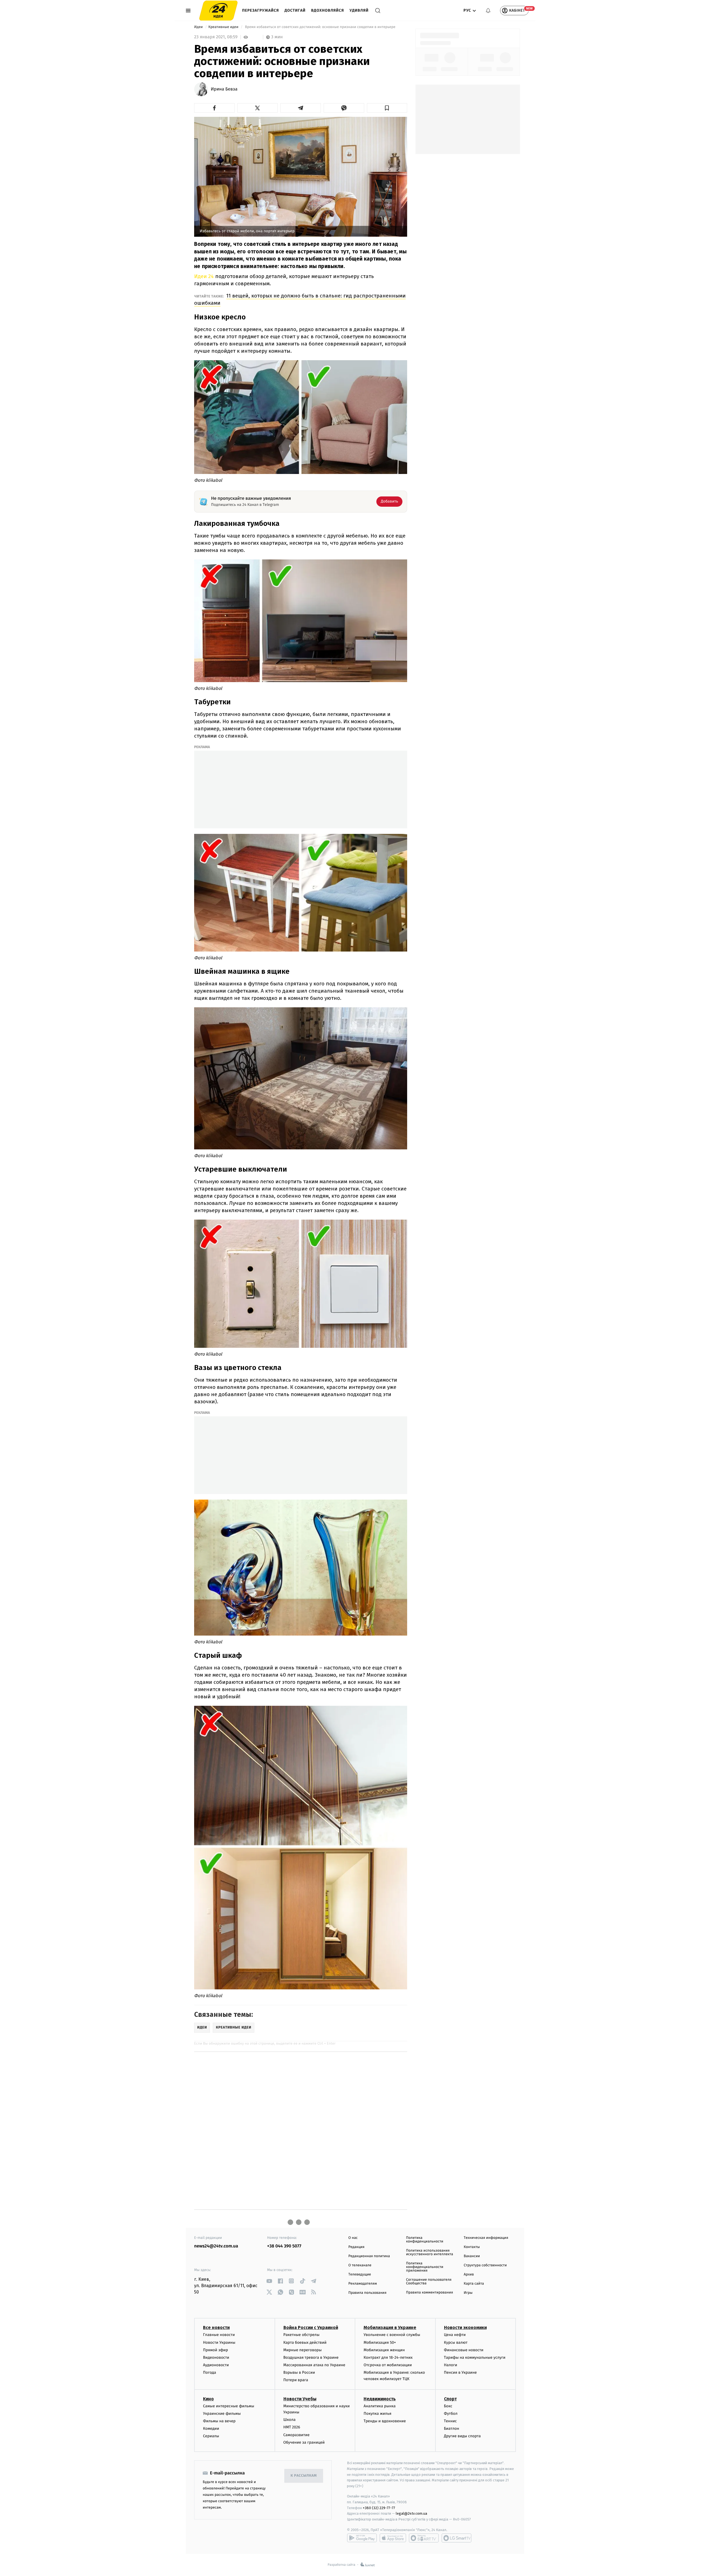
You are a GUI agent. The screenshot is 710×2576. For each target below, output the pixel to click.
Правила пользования (367, 2293)
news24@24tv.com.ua (216, 2246)
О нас (353, 2238)
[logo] (218, 11)
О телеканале (360, 2265)
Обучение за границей (304, 2442)
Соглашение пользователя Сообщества (429, 2282)
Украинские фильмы (222, 2414)
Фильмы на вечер (219, 2421)
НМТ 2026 (292, 2427)
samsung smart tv (457, 2538)
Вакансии (472, 2256)
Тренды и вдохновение (385, 2421)
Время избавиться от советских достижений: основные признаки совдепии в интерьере (320, 27)
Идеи (199, 27)
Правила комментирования (429, 2293)
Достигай (295, 10)
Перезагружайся (261, 10)
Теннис (451, 2421)
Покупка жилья (377, 2414)
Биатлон (452, 2429)
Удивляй (359, 10)
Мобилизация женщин (384, 2350)
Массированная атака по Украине (314, 2365)
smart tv (424, 2538)
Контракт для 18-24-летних (388, 2357)
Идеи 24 (204, 276)
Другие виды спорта (462, 2436)
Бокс (448, 2406)
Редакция (356, 2247)
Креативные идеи (224, 27)
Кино (208, 2399)
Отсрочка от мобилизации (388, 2365)
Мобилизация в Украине (390, 2328)
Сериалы (211, 2436)
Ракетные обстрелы (301, 2335)
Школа (290, 2420)
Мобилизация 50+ (380, 2342)
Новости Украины (219, 2342)
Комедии (211, 2429)
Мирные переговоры (303, 2350)
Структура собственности (485, 2265)
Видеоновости (216, 2357)
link (269, 2281)
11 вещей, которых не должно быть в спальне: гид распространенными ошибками (300, 299)
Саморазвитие (297, 2435)
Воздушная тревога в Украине (311, 2357)
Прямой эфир (215, 2350)
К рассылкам (304, 2476)
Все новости (216, 2328)
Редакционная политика (369, 2256)
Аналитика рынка (380, 2406)
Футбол (451, 2414)
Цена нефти (455, 2335)
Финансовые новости (464, 2350)
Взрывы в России (299, 2372)
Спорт (450, 2399)
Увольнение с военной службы (392, 2335)
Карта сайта (474, 2284)
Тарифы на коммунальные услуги (475, 2357)
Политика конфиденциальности (425, 2240)
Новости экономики (465, 2328)
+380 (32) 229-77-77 (379, 2508)
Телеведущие (360, 2275)
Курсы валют (456, 2342)
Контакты (472, 2247)
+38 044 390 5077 (284, 2246)
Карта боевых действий (305, 2342)
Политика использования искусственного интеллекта (430, 2252)
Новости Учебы (300, 2399)
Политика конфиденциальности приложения (425, 2267)
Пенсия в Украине (461, 2372)
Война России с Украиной (311, 2328)
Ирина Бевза (224, 89)
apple (393, 2538)
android (362, 2538)
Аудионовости (216, 2365)
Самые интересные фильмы (229, 2406)
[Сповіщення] (488, 11)
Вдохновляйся (328, 10)
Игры (468, 2293)
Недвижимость (380, 2399)
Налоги (451, 2365)
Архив (469, 2275)
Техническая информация (486, 2238)
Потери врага (296, 2380)
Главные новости (219, 2335)
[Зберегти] (387, 108)
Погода (210, 2372)
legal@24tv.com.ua (411, 2513)
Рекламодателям (363, 2284)
